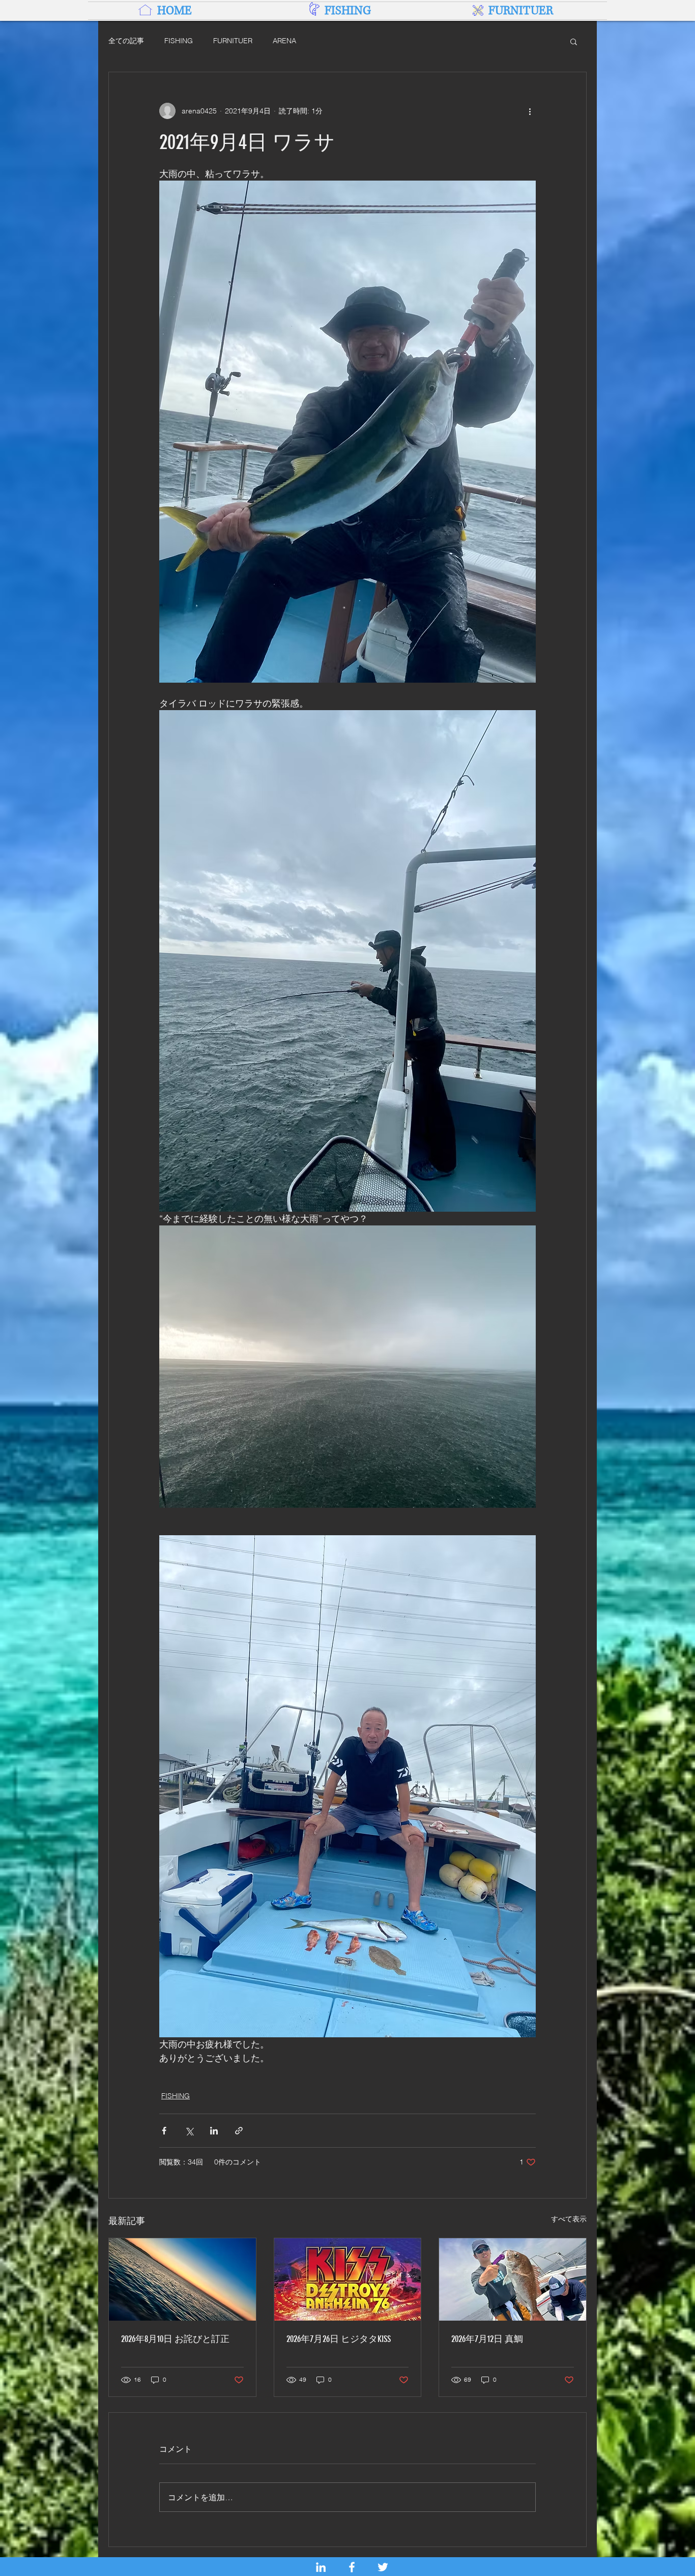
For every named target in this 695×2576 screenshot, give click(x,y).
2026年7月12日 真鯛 (487, 2339)
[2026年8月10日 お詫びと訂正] (182, 2279)
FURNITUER (233, 41)
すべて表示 (569, 2219)
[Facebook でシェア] (164, 2131)
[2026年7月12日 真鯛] (513, 2279)
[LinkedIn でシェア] (214, 2131)
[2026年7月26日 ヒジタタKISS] (348, 2279)
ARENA (284, 41)
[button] (574, 41)
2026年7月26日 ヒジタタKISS (339, 2339)
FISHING (179, 41)
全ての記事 (126, 41)
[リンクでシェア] (239, 2131)
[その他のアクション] (530, 111)
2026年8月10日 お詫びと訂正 (175, 2339)
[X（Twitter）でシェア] (189, 2131)
